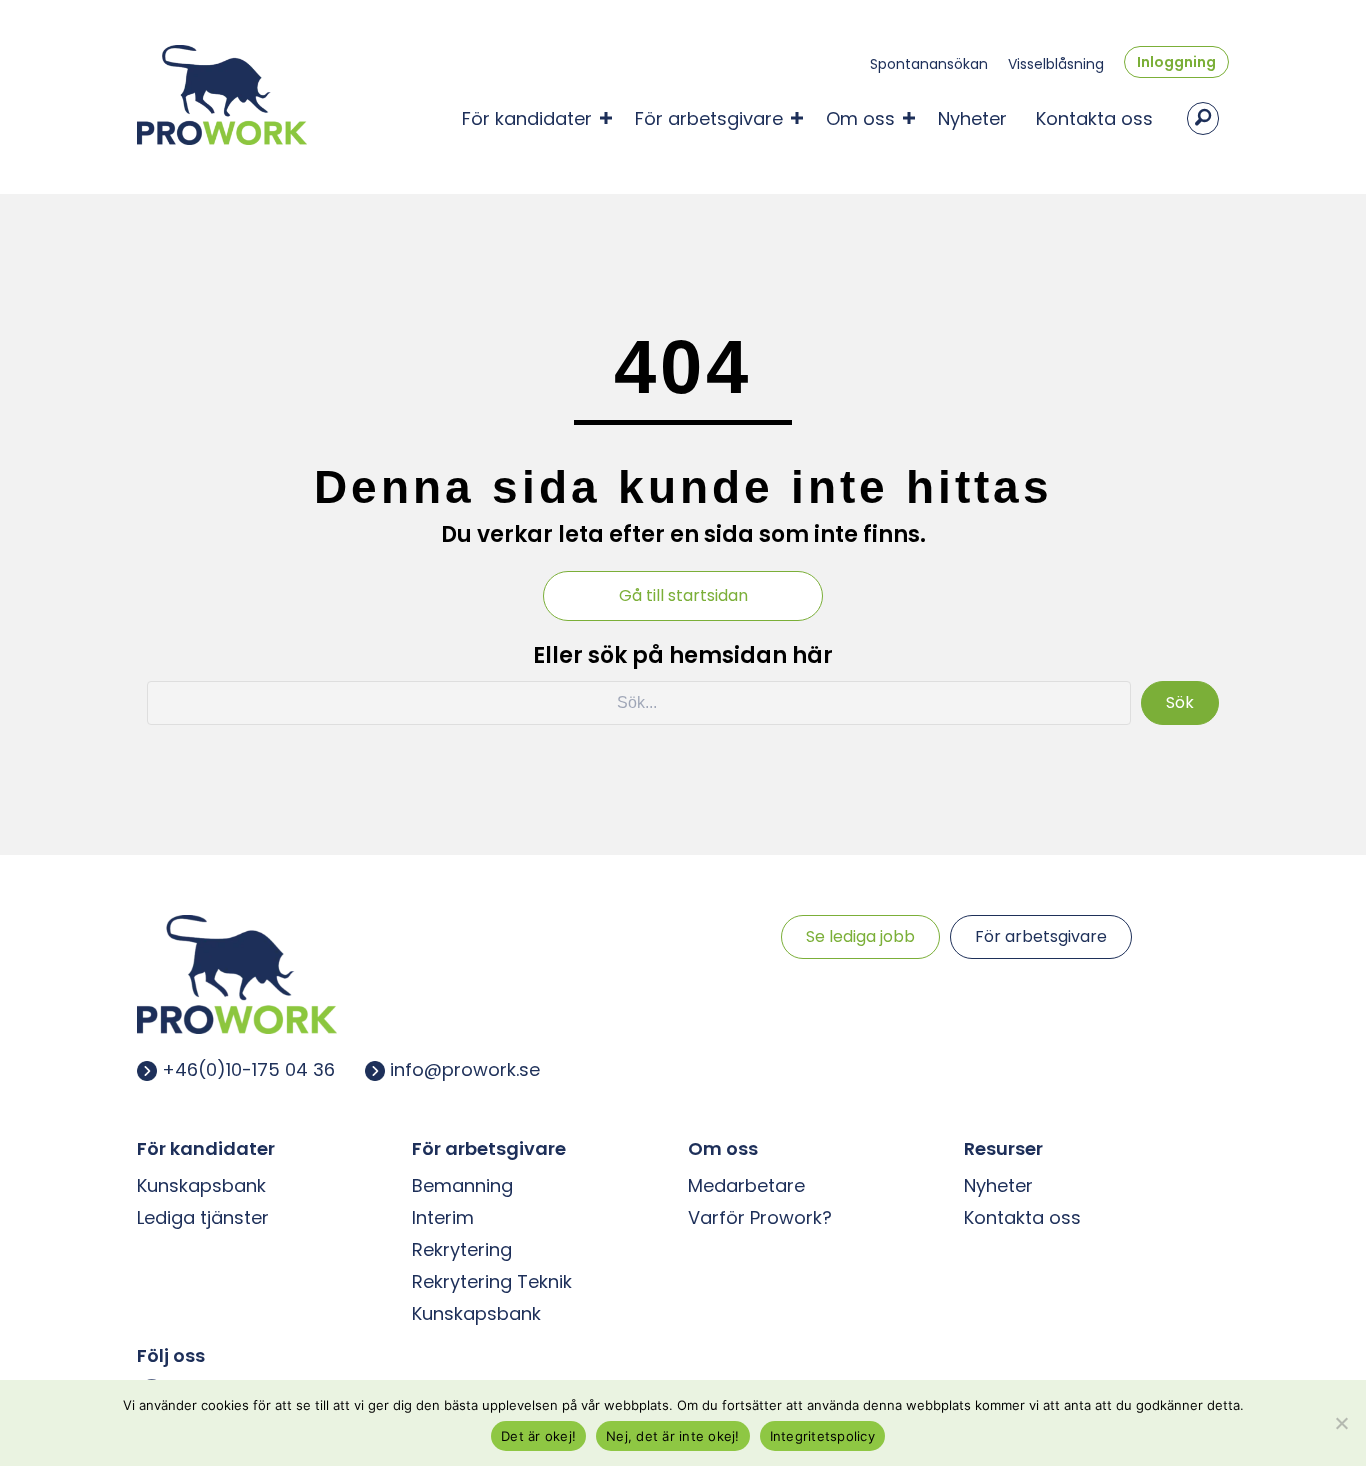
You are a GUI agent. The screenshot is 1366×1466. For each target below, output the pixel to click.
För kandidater (527, 118)
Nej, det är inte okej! (673, 1436)
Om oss (860, 118)
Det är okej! (538, 1436)
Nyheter (972, 118)
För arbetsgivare (709, 118)
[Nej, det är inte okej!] (1341, 1423)
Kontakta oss (1094, 118)
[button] (606, 118)
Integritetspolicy (822, 1436)
